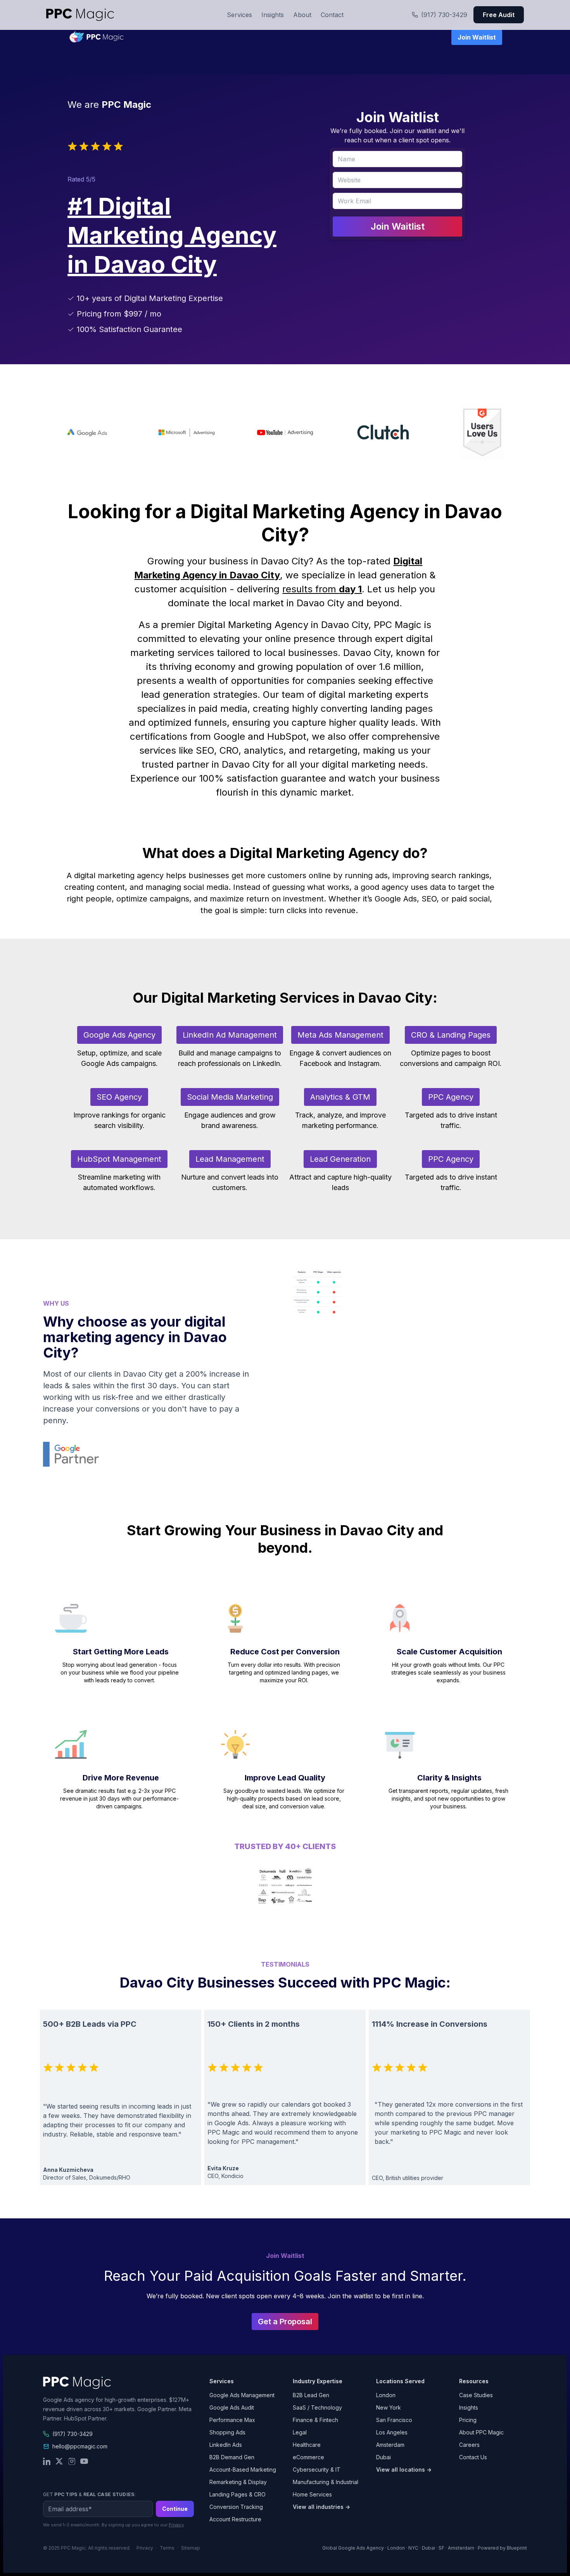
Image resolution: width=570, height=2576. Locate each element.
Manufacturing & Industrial (326, 2482)
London (386, 2395)
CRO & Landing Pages (451, 1035)
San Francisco (394, 2420)
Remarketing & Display (238, 2482)
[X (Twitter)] (59, 2461)
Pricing (468, 2420)
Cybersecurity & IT (317, 2470)
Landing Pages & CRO (237, 2494)
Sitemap (191, 2548)
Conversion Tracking (236, 2507)
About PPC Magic (481, 2432)
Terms (167, 2548)
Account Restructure (235, 2519)
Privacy (176, 2525)
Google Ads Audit (232, 2407)
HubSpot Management (119, 1159)
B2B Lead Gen (311, 2395)
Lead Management (230, 1159)
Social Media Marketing (230, 1097)
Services (239, 15)
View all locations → (404, 2470)
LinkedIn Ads (226, 2445)
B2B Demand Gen (232, 2457)
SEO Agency (119, 1097)
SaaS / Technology (317, 2407)
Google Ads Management (242, 2395)
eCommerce (308, 2457)
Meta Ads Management (340, 1035)
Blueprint (517, 2548)
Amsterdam (390, 2445)
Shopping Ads (227, 2432)
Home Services (312, 2494)
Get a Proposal (285, 2322)
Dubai (383, 2457)
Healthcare (307, 2445)
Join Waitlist (477, 37)
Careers (469, 2445)
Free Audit (499, 15)
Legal (300, 2432)
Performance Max (232, 2420)
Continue (175, 2509)
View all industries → (321, 2507)
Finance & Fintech (315, 2420)
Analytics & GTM (340, 1097)
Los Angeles (392, 2432)
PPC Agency (451, 1097)
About (302, 15)
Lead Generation (340, 1159)
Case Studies (476, 2395)
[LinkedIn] (47, 2461)
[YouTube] (84, 2461)
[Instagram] (72, 2461)
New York (389, 2407)
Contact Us (473, 2457)
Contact (332, 15)
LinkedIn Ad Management (230, 1035)
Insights (273, 15)
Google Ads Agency (119, 1035)
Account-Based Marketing (243, 2470)
